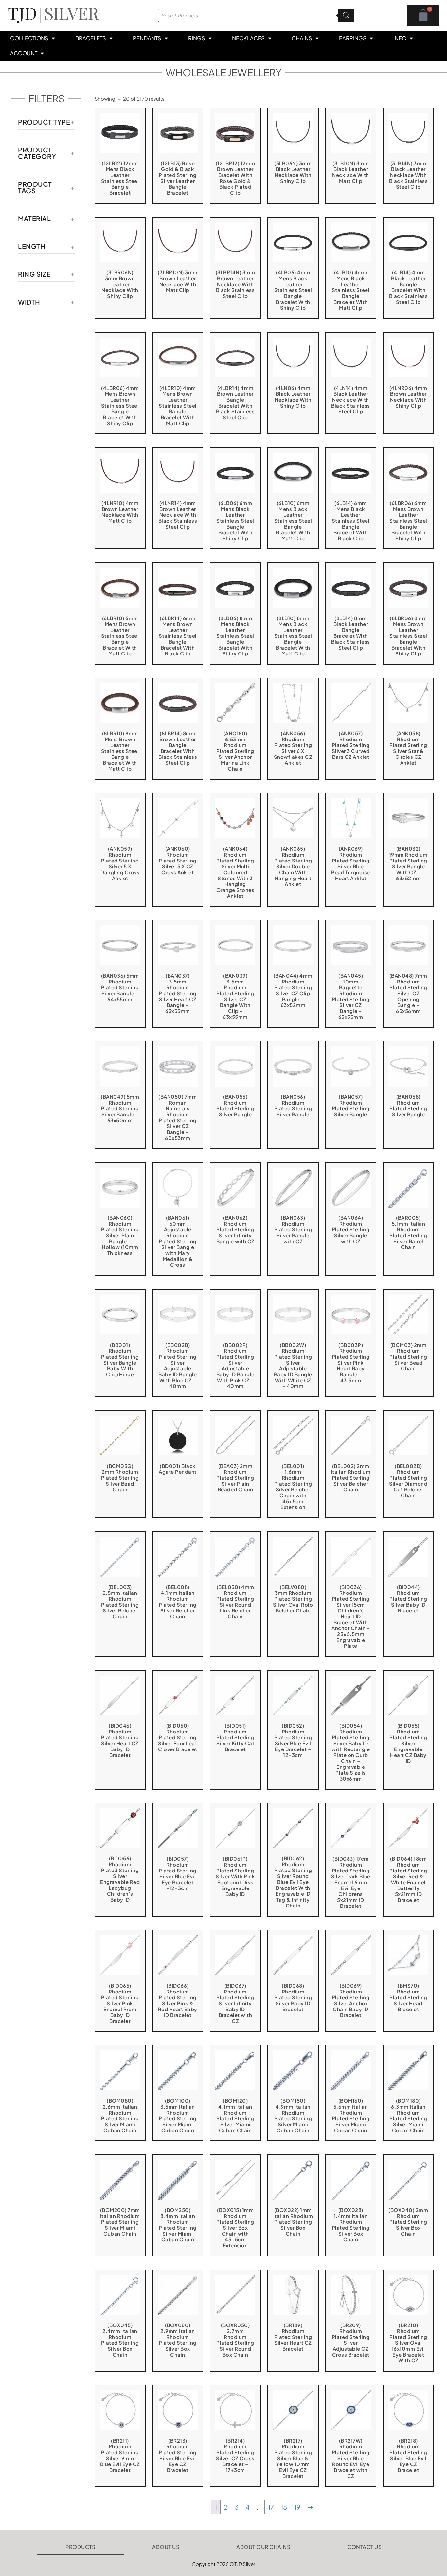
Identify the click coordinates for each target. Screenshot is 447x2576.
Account (24, 53)
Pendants (147, 38)
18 (284, 2507)
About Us (166, 2547)
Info (400, 38)
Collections (29, 38)
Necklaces (248, 38)
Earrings (353, 38)
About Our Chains (263, 2547)
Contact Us (364, 2547)
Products (80, 2547)
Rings (197, 38)
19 (297, 2507)
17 (271, 2507)
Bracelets (91, 38)
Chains (302, 38)
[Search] (346, 15)
